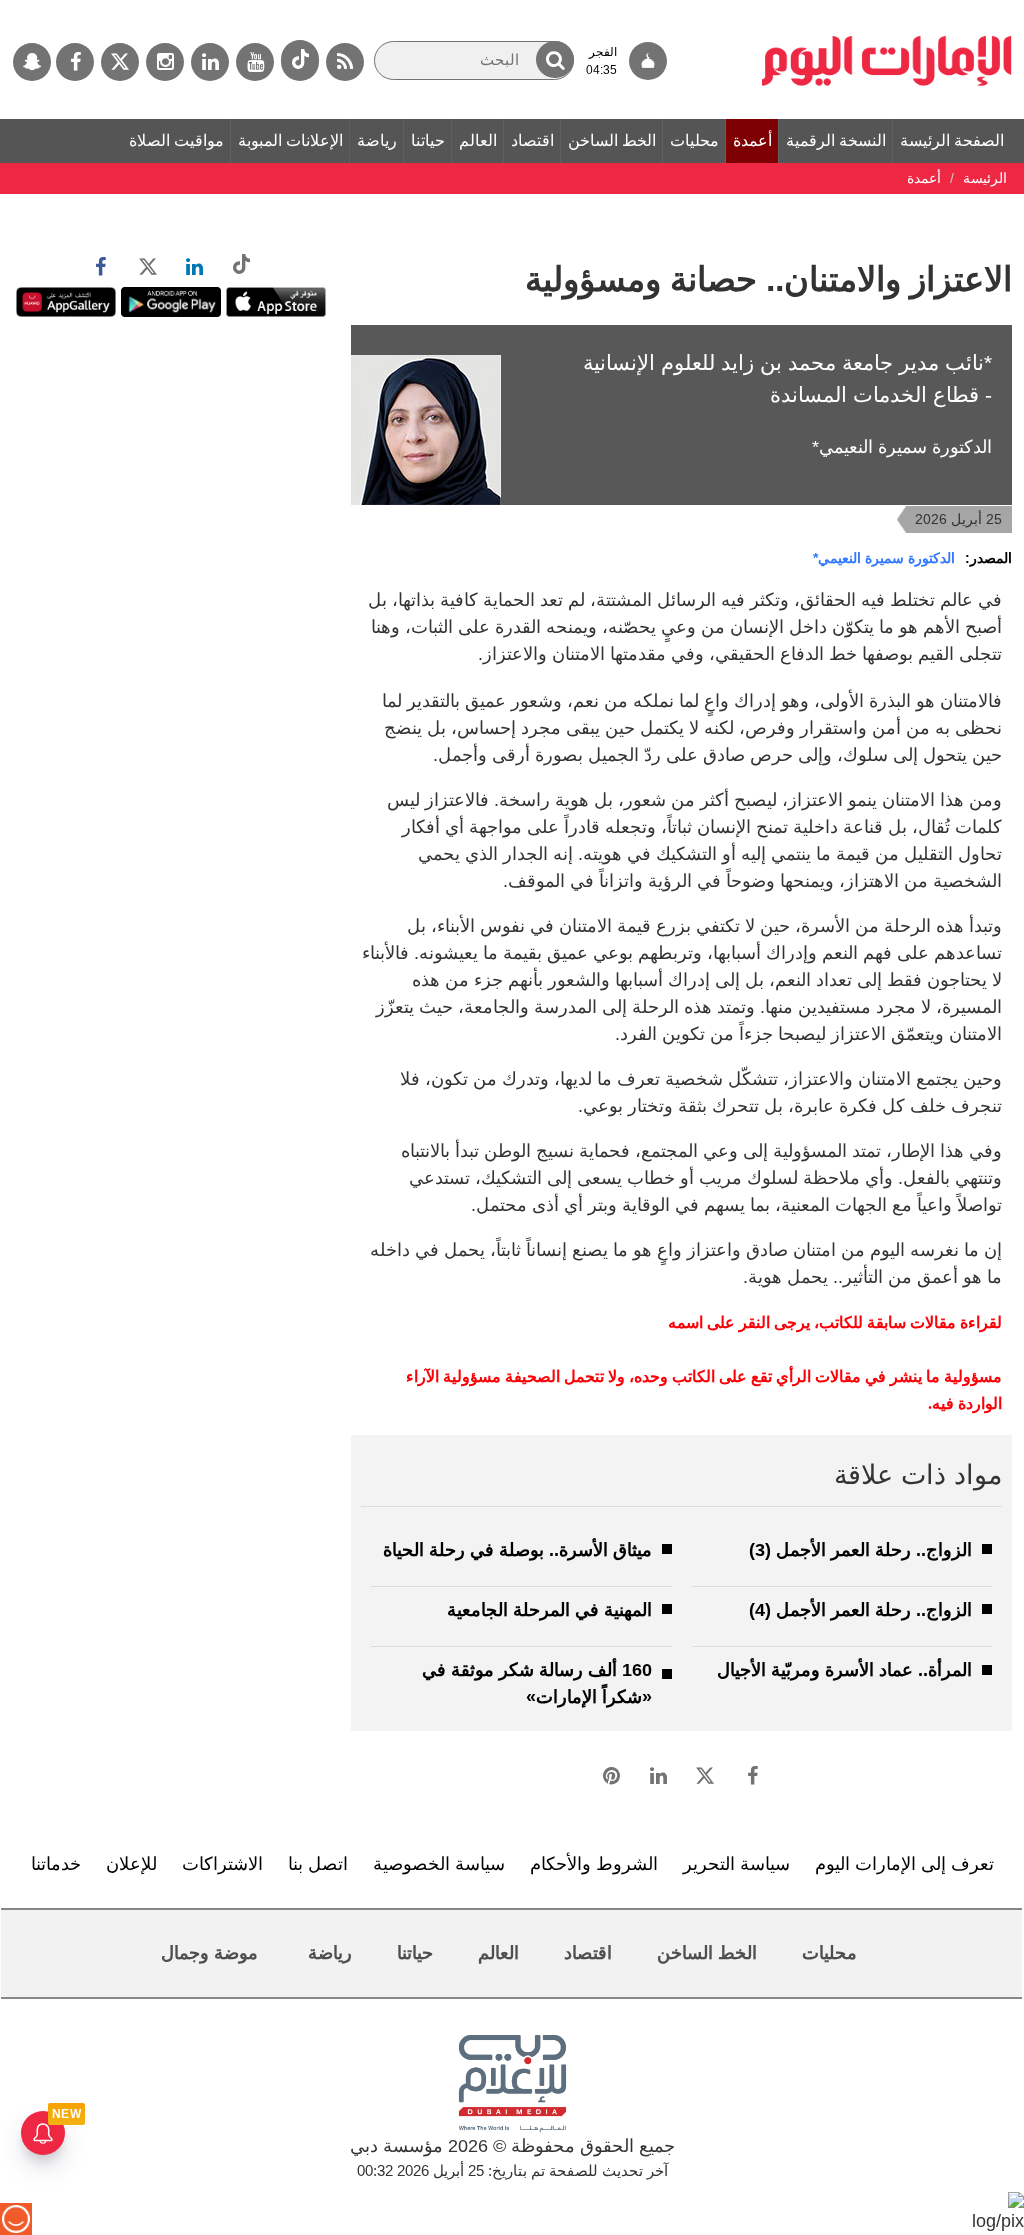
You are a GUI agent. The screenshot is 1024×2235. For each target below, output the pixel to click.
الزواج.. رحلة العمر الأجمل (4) (860, 1610)
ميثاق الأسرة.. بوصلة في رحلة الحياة (517, 1550)
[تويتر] (120, 62)
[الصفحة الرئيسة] (887, 10)
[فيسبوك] (75, 62)
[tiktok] (300, 60)
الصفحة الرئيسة (952, 140)
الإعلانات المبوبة (290, 140)
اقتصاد (532, 140)
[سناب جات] (32, 62)
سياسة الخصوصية (439, 1864)
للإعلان (131, 1864)
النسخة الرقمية (836, 140)
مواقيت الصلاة (176, 140)
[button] (555, 59)
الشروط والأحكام (594, 1864)
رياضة (377, 140)
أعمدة (752, 140)
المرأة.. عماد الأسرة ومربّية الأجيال (844, 1670)
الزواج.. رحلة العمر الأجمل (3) (860, 1550)
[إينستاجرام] (165, 62)
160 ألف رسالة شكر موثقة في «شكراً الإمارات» (537, 1683)
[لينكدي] (210, 62)
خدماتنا (56, 1864)
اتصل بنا (318, 1864)
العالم (478, 140)
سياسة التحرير (736, 1864)
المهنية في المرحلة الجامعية (549, 1610)
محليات (694, 140)
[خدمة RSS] (345, 62)
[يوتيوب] (255, 62)
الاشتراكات (222, 1864)
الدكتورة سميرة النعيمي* (884, 558)
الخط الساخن (612, 140)
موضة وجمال (209, 1953)
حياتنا (428, 140)
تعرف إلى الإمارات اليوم (904, 1864)
